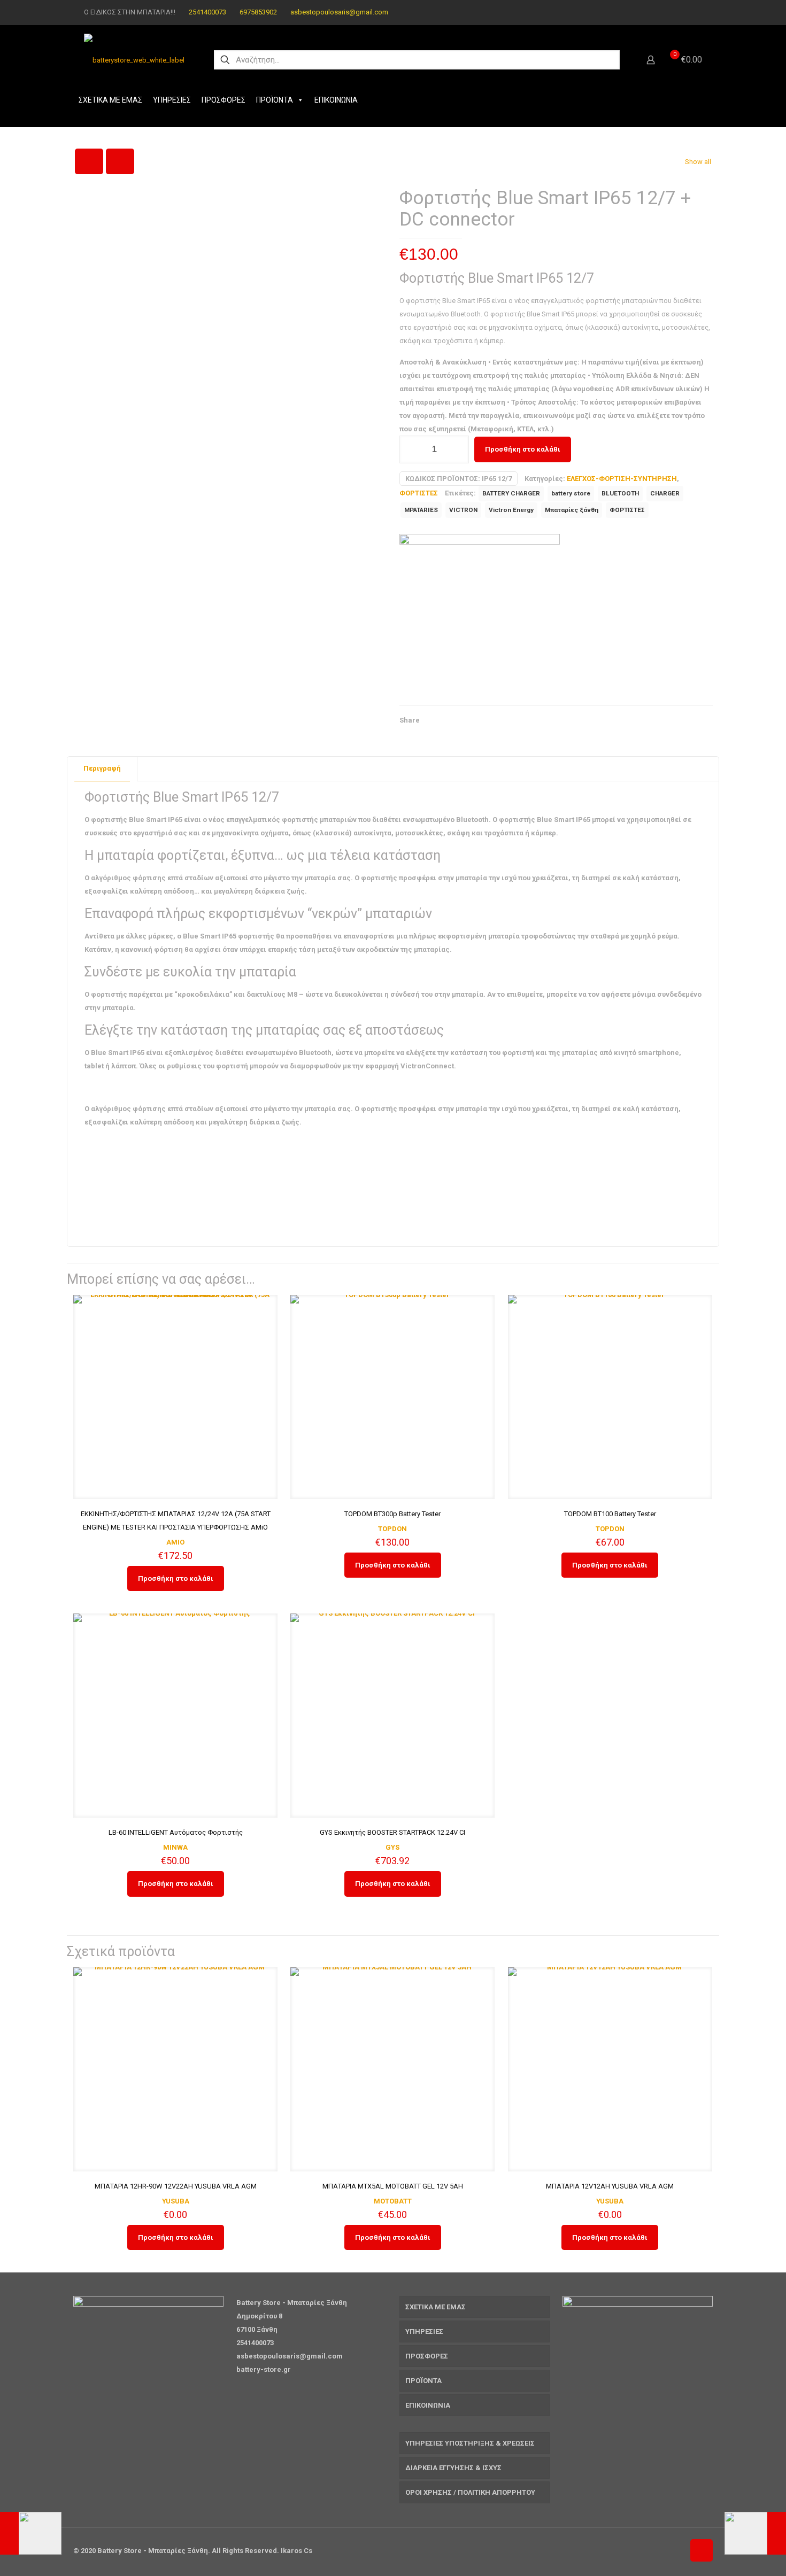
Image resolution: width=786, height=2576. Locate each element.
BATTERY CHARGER (511, 493)
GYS (392, 1847)
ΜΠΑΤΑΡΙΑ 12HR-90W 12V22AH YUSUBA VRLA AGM (176, 2186)
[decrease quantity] (411, 449)
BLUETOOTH (620, 493)
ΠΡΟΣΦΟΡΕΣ (224, 100)
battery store (571, 493)
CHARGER (665, 493)
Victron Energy (511, 510)
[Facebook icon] (683, 12)
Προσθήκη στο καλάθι (523, 449)
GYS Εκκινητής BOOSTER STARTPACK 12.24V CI (392, 1832)
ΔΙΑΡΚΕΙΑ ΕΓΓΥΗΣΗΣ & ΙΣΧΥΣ (453, 2468)
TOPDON (392, 1529)
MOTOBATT (393, 2201)
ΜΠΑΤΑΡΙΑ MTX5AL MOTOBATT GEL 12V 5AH (393, 2186)
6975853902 (258, 12)
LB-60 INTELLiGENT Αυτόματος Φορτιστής (176, 1832)
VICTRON (463, 510)
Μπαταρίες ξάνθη (572, 510)
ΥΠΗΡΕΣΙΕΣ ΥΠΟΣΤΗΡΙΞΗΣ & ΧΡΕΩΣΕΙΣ (470, 2443)
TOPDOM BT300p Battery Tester (392, 1514)
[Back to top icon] (702, 2550)
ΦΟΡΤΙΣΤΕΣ (419, 493)
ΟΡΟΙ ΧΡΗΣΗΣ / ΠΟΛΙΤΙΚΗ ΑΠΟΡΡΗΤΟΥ (470, 2492)
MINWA (175, 1847)
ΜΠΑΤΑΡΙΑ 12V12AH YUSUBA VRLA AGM (610, 2186)
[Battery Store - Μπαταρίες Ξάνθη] (134, 60)
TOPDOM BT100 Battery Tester (610, 1514)
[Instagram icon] (696, 12)
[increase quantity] (457, 449)
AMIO (175, 1542)
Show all (698, 162)
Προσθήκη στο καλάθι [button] (176, 1578)
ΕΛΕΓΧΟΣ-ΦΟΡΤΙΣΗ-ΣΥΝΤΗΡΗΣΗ (622, 479)
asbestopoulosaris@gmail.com (339, 12)
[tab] (102, 769)
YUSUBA (176, 2201)
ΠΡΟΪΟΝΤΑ (275, 100)
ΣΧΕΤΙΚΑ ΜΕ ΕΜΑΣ (110, 100)
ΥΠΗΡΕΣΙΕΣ (172, 100)
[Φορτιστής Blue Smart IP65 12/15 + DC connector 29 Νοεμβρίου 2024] (31, 2533)
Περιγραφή (102, 768)
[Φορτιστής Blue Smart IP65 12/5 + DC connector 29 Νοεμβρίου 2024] (755, 2533)
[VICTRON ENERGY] (480, 614)
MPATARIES (421, 510)
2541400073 (207, 12)
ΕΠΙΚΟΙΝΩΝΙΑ (336, 100)
